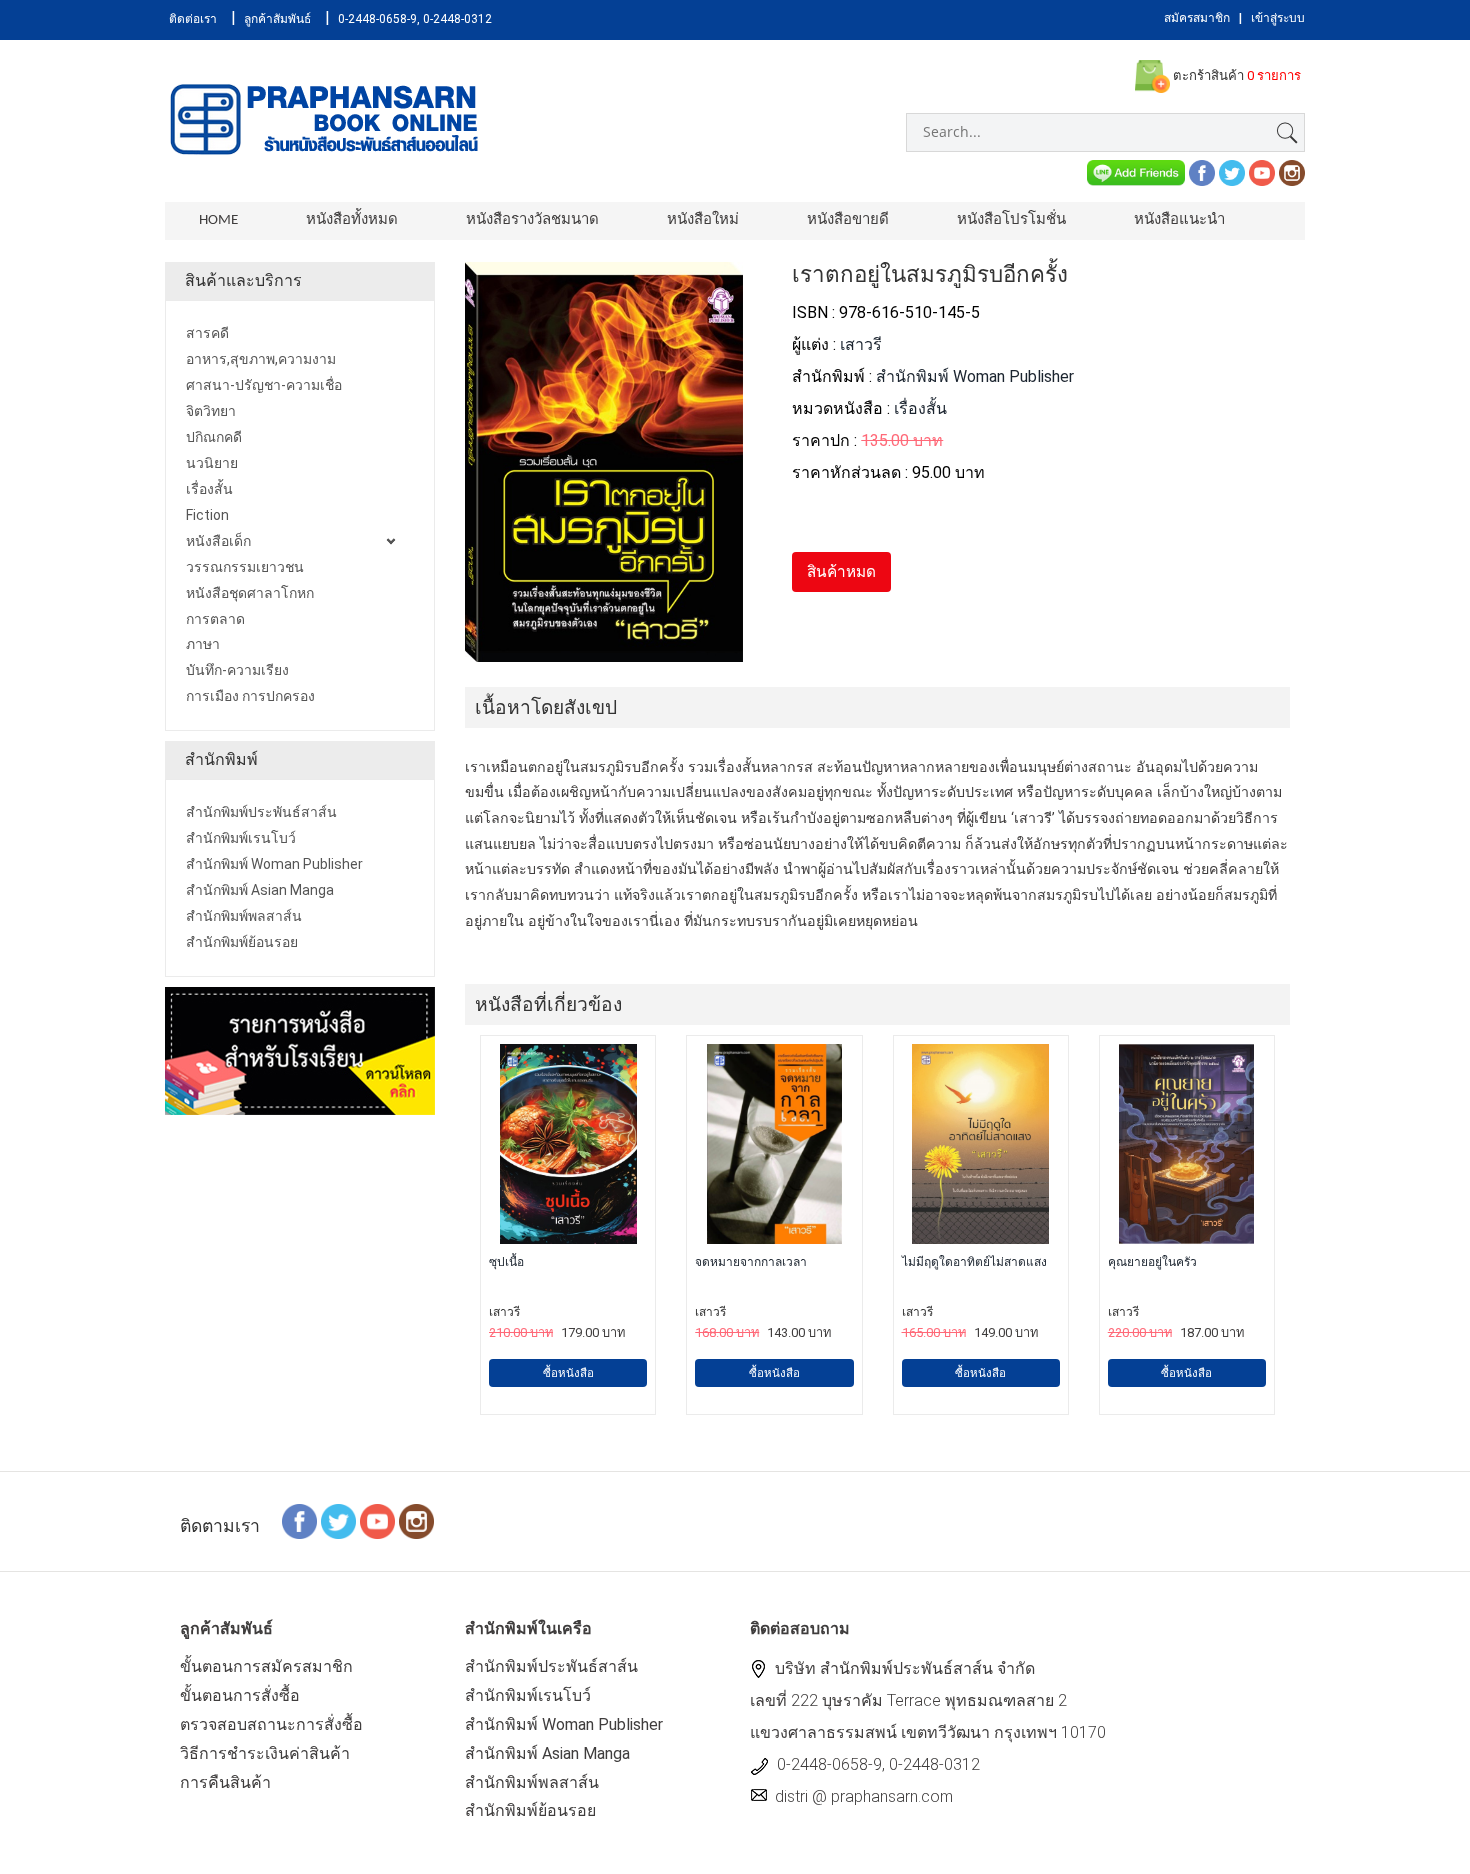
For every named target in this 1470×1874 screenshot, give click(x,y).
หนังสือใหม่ (703, 220)
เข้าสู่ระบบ (1278, 18)
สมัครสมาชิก (1197, 18)
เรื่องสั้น (920, 408)
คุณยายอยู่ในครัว (1152, 1262)
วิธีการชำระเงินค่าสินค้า (265, 1753)
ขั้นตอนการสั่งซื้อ (240, 1695)
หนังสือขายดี (848, 220)
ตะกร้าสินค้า (1235, 75)
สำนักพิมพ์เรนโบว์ (528, 1695)
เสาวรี (861, 344)
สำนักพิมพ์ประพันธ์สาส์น (551, 1666)
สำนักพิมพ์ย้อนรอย (530, 1810)
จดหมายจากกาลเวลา (751, 1262)
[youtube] (1262, 171)
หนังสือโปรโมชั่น (1011, 220)
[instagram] (1292, 171)
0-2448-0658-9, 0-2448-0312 (415, 19)
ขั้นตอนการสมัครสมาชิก (266, 1666)
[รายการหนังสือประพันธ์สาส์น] (300, 1049)
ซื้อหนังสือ (568, 1373)
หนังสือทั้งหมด (352, 220)
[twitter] (1232, 171)
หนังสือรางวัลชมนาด (532, 220)
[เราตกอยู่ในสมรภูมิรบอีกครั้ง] (604, 650)
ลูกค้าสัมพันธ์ (277, 19)
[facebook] (1202, 171)
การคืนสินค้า (225, 1782)
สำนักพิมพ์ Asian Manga (547, 1753)
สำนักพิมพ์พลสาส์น (532, 1782)
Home (218, 220)
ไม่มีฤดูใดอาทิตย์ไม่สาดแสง (974, 1262)
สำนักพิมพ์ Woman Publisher (975, 376)
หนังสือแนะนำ (1179, 220)
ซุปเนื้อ (506, 1262)
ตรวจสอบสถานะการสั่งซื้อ (271, 1724)
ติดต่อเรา (193, 19)
